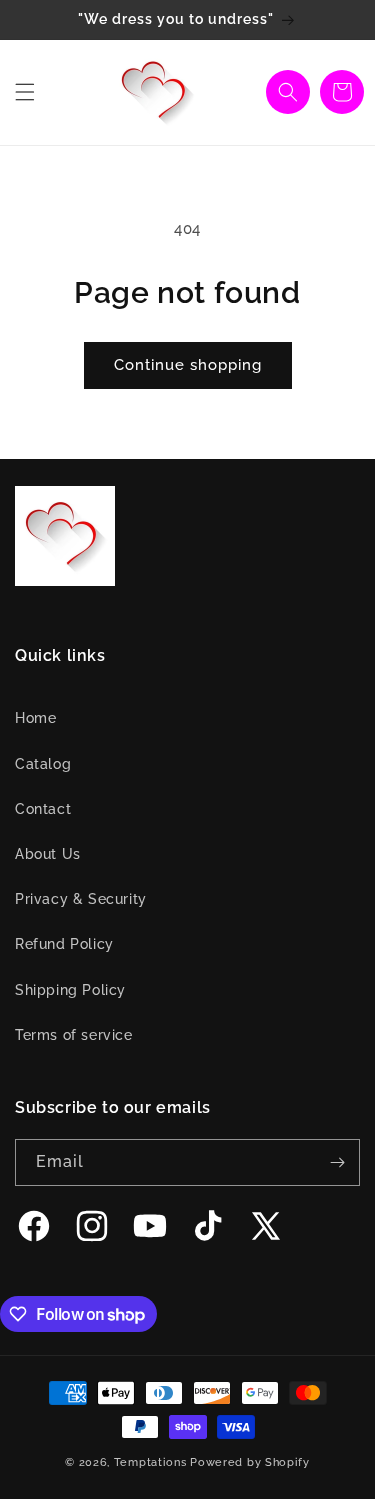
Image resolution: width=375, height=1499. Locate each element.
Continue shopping (188, 365)
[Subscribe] (337, 1162)
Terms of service (74, 1035)
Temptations (150, 1462)
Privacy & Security (81, 899)
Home (35, 718)
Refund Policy (64, 944)
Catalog (43, 764)
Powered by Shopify (250, 1462)
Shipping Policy (70, 990)
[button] (25, 92)
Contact (43, 809)
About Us (48, 854)
